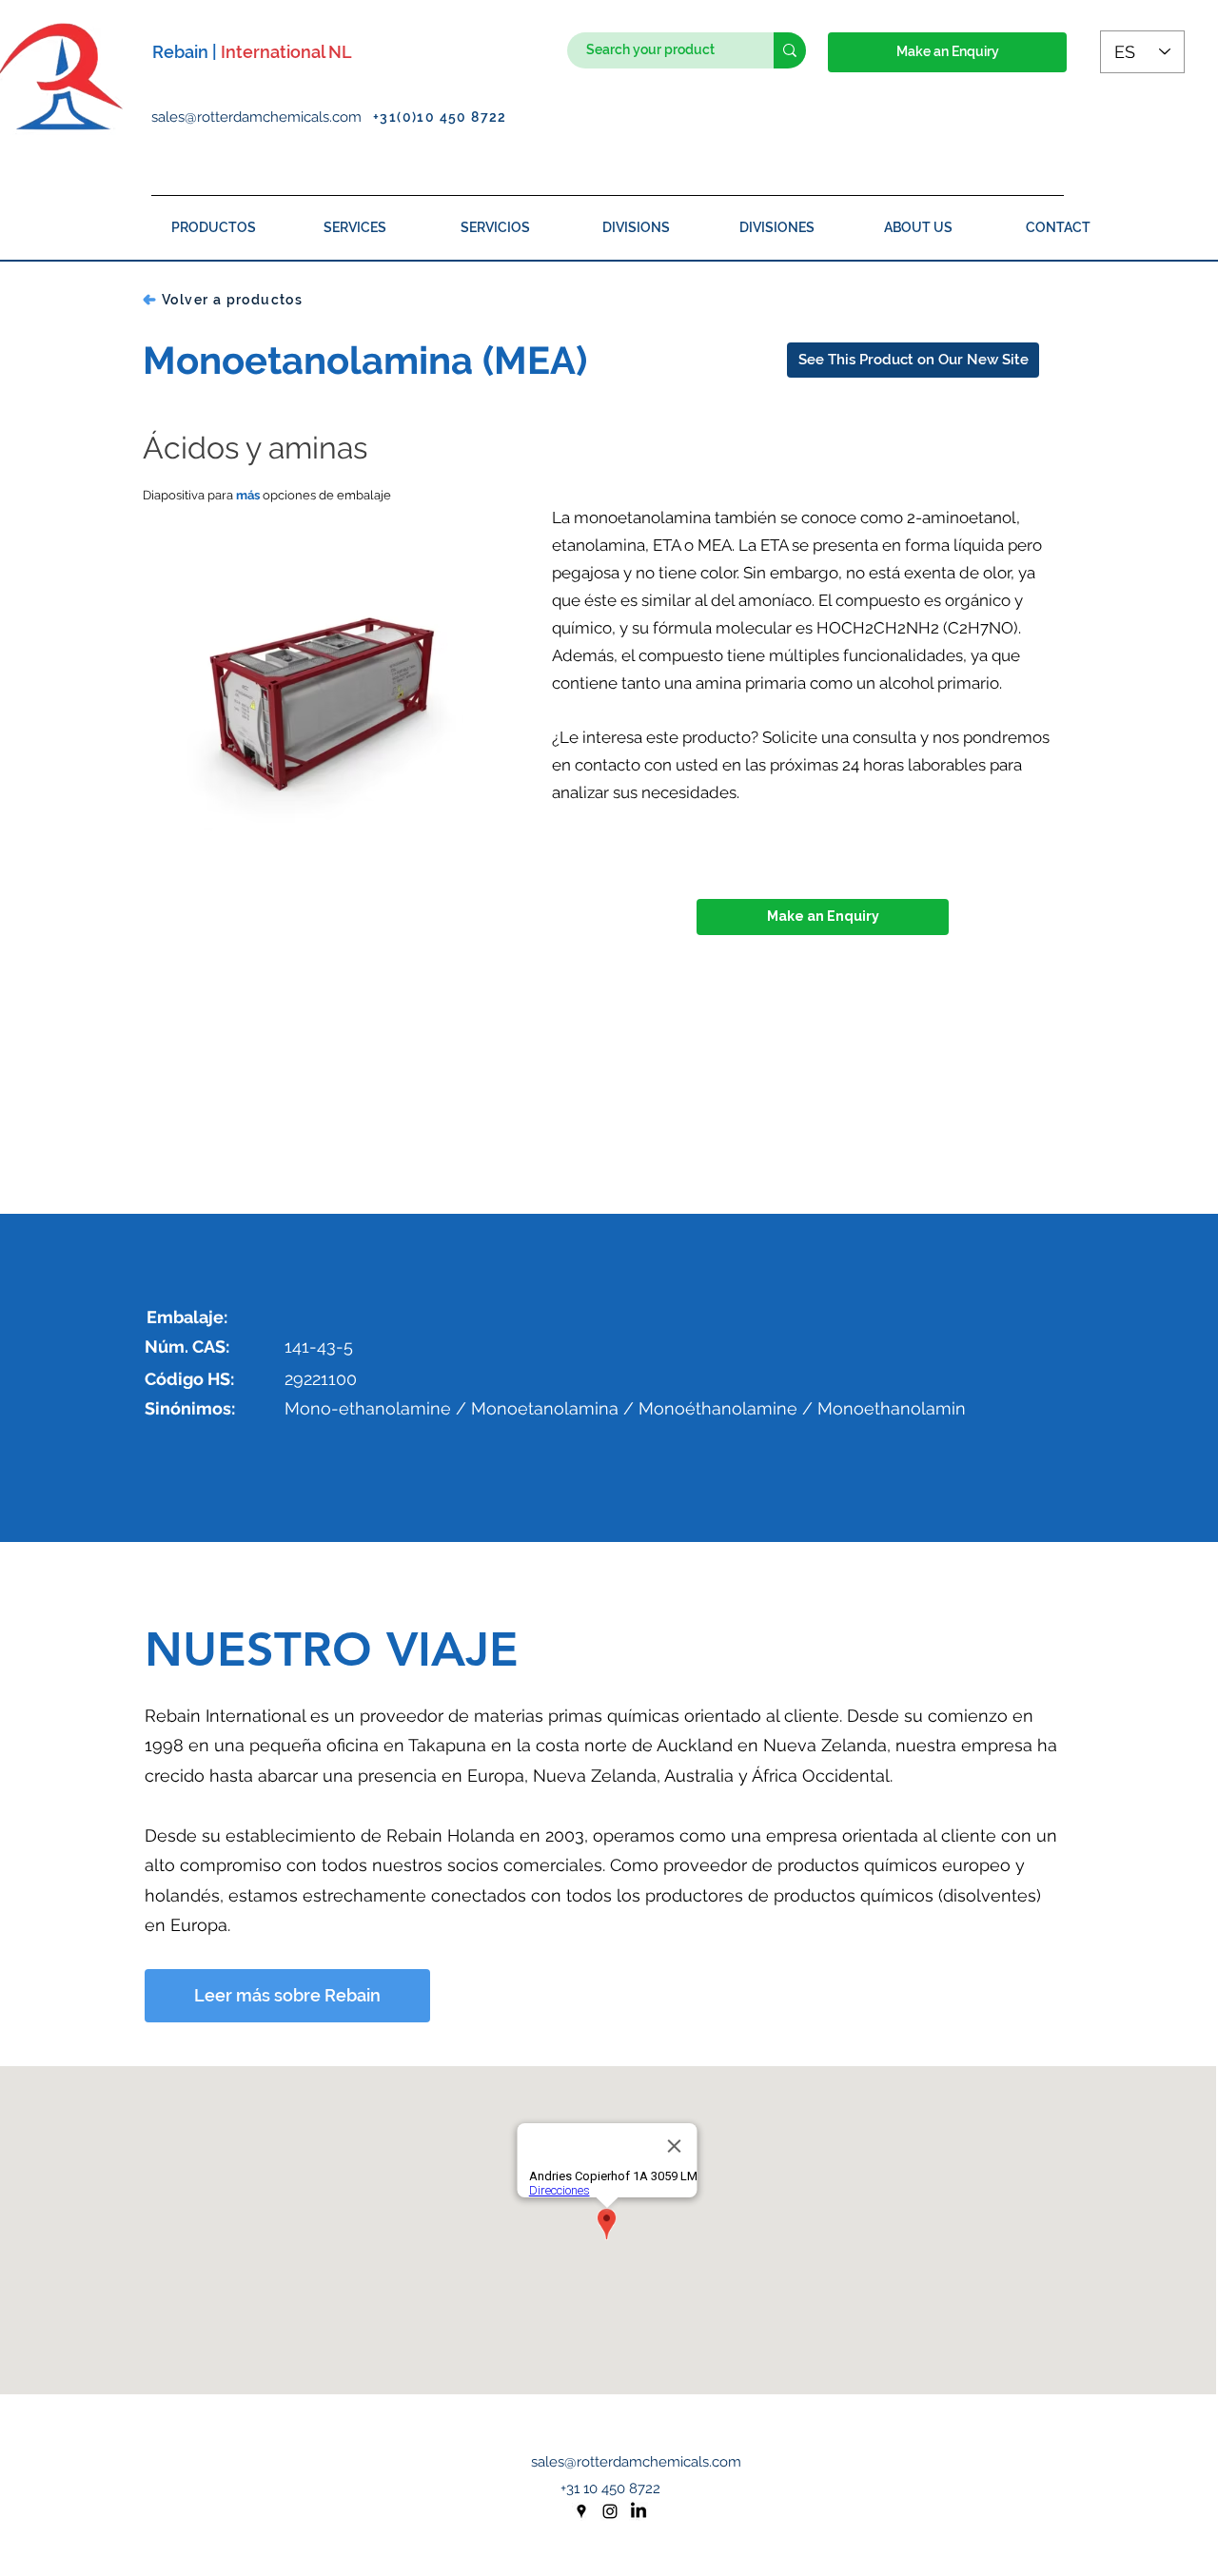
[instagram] (610, 2511)
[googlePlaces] (581, 2511)
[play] (483, 866)
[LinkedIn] (638, 2511)
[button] (947, 52)
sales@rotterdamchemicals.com (262, 117)
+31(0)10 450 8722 (440, 117)
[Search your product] (790, 50)
